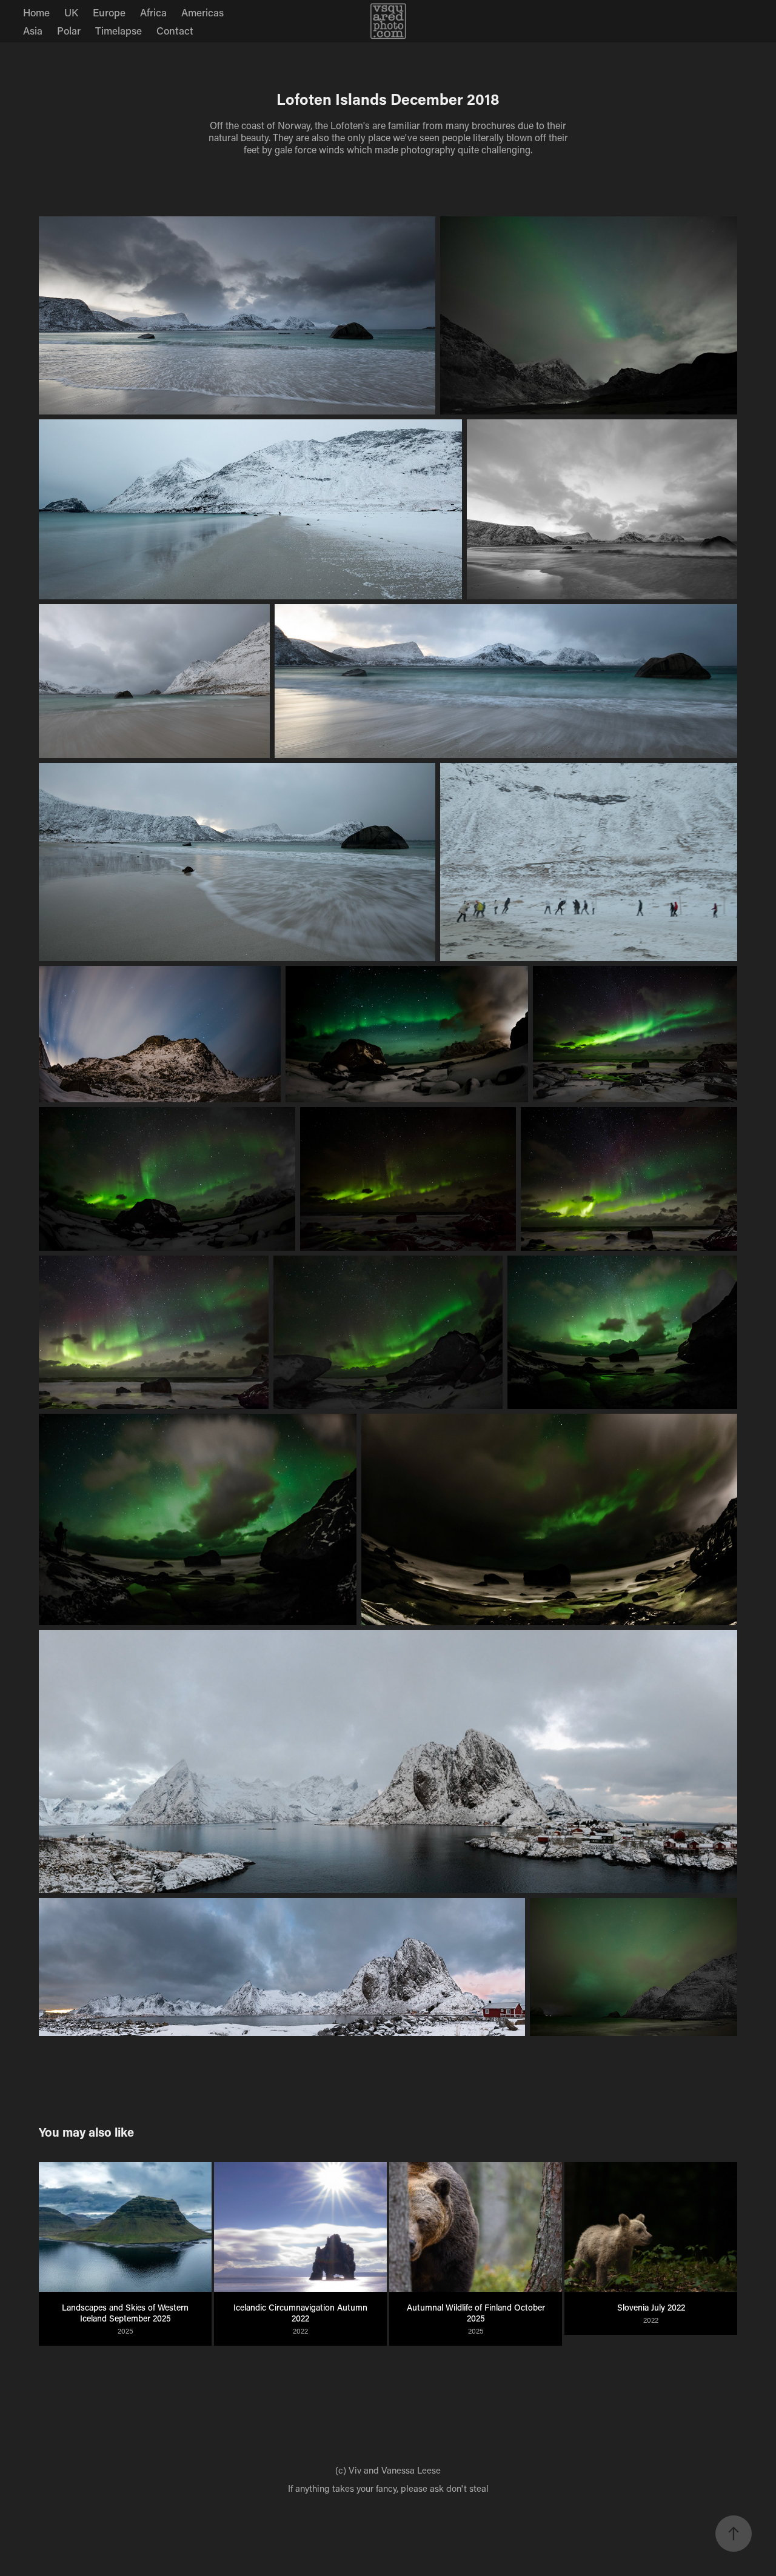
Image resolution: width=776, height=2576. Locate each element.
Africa (153, 12)
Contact (175, 30)
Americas (202, 12)
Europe (109, 12)
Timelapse (119, 30)
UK (71, 12)
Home (36, 12)
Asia (33, 30)
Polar (69, 30)
